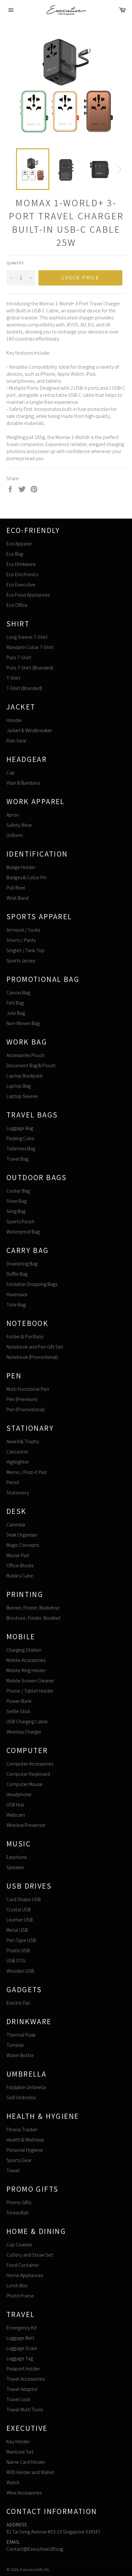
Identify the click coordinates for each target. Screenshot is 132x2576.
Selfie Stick (18, 1711)
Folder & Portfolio (25, 1337)
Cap (11, 773)
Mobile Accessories (26, 1660)
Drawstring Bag (22, 1264)
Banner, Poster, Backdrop (33, 1608)
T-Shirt (13, 678)
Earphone (17, 1857)
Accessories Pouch (25, 1055)
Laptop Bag (19, 1086)
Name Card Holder (26, 2462)
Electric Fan (18, 2003)
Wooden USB (20, 1971)
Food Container (23, 2265)
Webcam (16, 1815)
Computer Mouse (25, 1784)
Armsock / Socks (23, 930)
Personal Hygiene (25, 2150)
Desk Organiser (22, 1535)
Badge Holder (21, 867)
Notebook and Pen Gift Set (35, 1347)
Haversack (17, 1294)
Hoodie (14, 720)
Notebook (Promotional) (32, 1357)
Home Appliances (25, 2275)
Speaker (15, 1867)
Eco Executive (21, 585)
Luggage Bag (20, 1128)
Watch (13, 2482)
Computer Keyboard (28, 1774)
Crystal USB (19, 1910)
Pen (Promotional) (26, 1409)
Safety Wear (19, 825)
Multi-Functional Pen (28, 1389)
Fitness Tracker (22, 2130)
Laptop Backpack (25, 1076)
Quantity (15, 263)
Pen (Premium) (22, 1399)
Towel (13, 2170)
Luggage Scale (22, 2348)
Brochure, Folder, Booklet (33, 1618)
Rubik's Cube (20, 1576)
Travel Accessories (25, 2379)
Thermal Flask (21, 2035)
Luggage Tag (20, 2358)
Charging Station (24, 1650)
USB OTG (16, 1961)
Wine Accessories (24, 2493)
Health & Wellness (25, 2140)
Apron (13, 815)
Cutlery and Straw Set (30, 2255)
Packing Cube (20, 1138)
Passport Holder (23, 2369)
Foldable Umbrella (26, 2087)
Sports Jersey (21, 961)
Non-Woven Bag (23, 1023)
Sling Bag (16, 1211)
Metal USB (17, 1930)
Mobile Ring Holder (26, 1670)
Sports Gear (19, 2160)
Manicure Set (20, 2452)
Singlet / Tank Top (25, 950)
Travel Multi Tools (25, 2410)
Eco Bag (15, 554)
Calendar (16, 1525)
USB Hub (15, 1805)
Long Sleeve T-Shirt (27, 637)
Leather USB (20, 1920)
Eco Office (17, 605)
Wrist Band (17, 898)
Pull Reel (16, 888)
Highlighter (18, 1462)
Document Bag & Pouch (31, 1065)
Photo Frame (20, 2296)
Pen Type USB (21, 1940)
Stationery (18, 1493)
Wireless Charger (24, 1732)
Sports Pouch (21, 1221)
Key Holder (18, 2442)
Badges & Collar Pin (27, 877)
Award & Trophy (23, 1441)
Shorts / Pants (21, 940)
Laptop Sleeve (22, 1096)
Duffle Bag (17, 1274)
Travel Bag (17, 1159)
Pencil (13, 1482)
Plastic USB (18, 1950)
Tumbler (15, 2045)
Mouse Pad (18, 1555)
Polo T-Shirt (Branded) (30, 668)
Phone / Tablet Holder (30, 1691)
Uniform (15, 835)
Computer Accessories (30, 1764)
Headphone (19, 1794)
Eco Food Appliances (28, 595)
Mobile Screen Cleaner (30, 1681)
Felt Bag (15, 1003)
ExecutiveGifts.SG (35, 2569)
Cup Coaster (19, 2245)
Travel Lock (18, 2399)
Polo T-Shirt (19, 658)
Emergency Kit (22, 2328)
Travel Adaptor (22, 2389)
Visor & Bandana (23, 783)
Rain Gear (16, 741)
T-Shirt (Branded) (24, 688)
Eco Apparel (19, 544)
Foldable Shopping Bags (32, 1284)
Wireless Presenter (26, 1825)
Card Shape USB (24, 1899)
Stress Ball (17, 2213)
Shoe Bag (16, 1201)
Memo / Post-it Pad (26, 1472)
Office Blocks (20, 1566)
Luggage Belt (20, 2338)
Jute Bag (16, 1013)
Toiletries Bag (21, 1149)
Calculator (17, 1452)
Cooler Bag (18, 1191)
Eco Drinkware (21, 564)
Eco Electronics (22, 574)
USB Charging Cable (27, 1722)
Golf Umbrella (21, 2098)
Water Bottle (20, 2055)
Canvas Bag (18, 993)
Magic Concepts (23, 1545)
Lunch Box (17, 2286)
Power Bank (19, 1701)
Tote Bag (16, 1305)
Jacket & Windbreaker (29, 730)
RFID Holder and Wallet (30, 2472)
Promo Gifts (19, 2202)
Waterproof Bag (23, 1232)
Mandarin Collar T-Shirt (30, 647)
